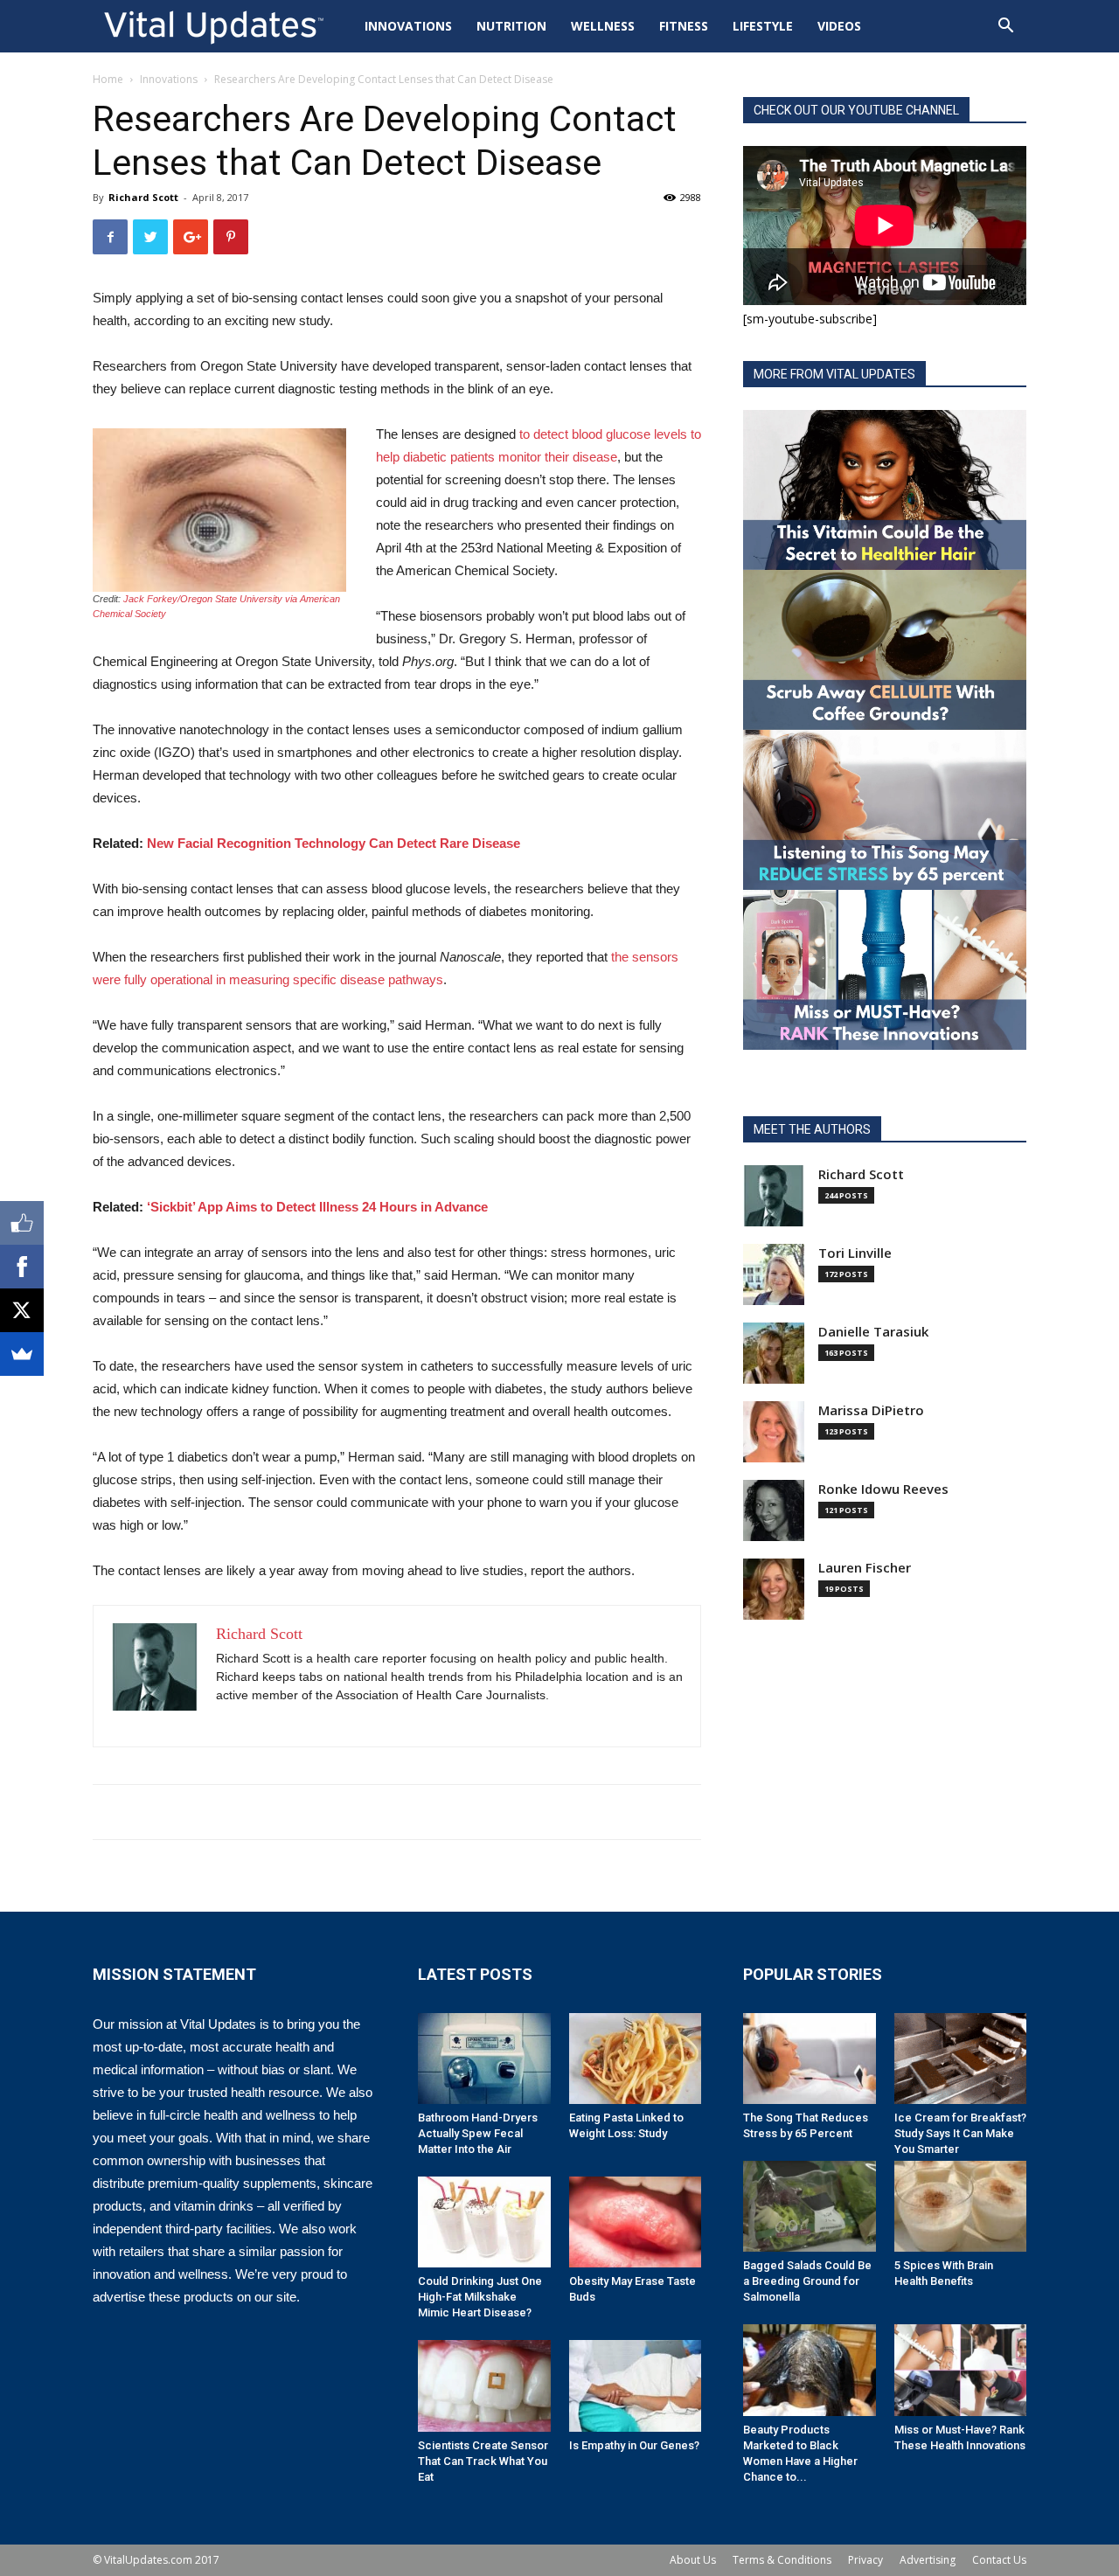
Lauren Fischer (865, 1568)
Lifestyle (763, 26)
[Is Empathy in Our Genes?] (636, 2385)
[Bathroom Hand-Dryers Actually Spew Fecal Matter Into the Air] (484, 2059)
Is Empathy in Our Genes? (634, 2445)
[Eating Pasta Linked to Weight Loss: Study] (636, 2059)
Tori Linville (855, 1253)
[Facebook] (22, 1267)
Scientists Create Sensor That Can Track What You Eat (483, 2461)
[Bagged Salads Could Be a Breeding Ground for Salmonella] (810, 2206)
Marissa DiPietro (871, 1410)
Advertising (928, 2560)
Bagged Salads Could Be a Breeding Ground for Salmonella (807, 2281)
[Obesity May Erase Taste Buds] (636, 2222)
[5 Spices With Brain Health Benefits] (961, 2206)
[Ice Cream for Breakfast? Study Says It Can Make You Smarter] (961, 2059)
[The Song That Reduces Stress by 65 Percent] (810, 2059)
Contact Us (999, 2560)
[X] (22, 1310)
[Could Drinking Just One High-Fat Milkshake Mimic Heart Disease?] (484, 2222)
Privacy (865, 2560)
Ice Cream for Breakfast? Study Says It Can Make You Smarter (960, 2133)
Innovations (408, 26)
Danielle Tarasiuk (873, 1332)
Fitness (684, 26)
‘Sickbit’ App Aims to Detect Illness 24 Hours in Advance (317, 1207)
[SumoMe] (22, 1354)
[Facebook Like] (22, 1223)
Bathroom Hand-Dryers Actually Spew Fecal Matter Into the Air (478, 2133)
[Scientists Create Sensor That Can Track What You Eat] (484, 2385)
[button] (1005, 28)
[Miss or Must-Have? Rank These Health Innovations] (961, 2370)
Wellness (603, 26)
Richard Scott (143, 197)
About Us (693, 2560)
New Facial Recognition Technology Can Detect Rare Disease (334, 843)
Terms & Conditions (782, 2560)
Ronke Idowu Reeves (883, 1489)
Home (108, 79)
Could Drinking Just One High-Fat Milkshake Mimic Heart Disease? (480, 2297)
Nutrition (511, 26)
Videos (839, 26)
